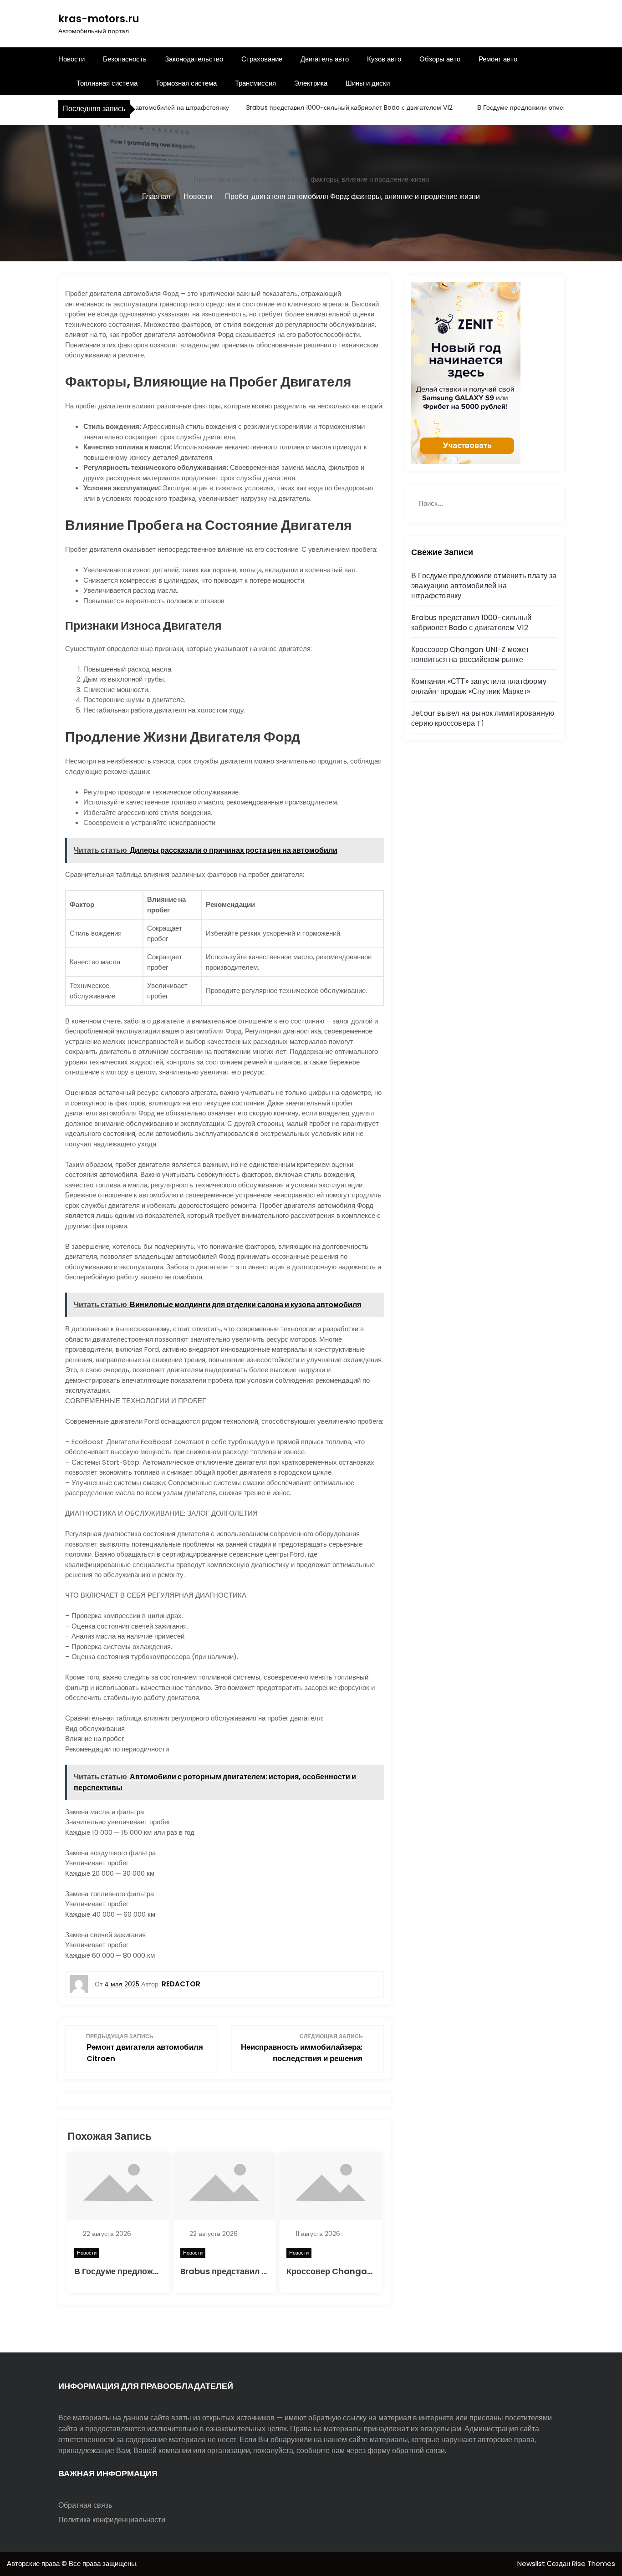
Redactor (181, 1984)
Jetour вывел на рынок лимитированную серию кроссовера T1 (483, 718)
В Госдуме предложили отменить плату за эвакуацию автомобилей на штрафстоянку (484, 586)
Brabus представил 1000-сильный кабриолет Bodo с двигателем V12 (320, 107)
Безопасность (125, 59)
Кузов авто (384, 59)
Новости (71, 59)
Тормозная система (186, 83)
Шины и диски (368, 83)
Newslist (532, 2563)
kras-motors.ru (99, 19)
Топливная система (107, 83)
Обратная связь (85, 2505)
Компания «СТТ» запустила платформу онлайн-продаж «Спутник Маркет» (479, 686)
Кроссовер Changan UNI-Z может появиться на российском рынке (470, 654)
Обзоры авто (440, 59)
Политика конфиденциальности (112, 2520)
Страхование (262, 59)
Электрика (311, 83)
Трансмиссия (255, 83)
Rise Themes (594, 2563)
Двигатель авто (325, 59)
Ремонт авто (498, 59)
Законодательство (194, 59)
